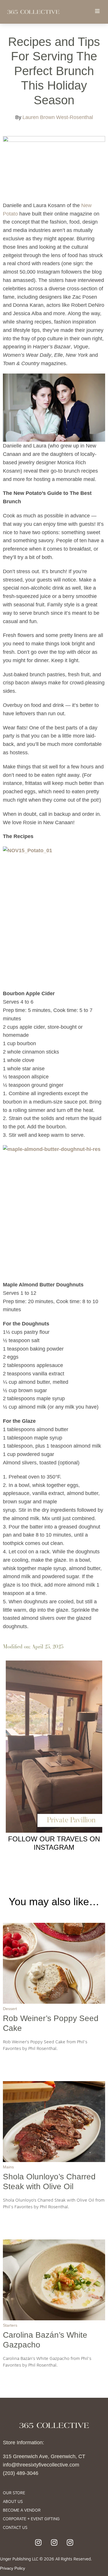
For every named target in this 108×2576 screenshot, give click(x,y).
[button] (97, 11)
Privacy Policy (13, 2568)
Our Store (14, 2493)
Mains (8, 2167)
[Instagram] (38, 2542)
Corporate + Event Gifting (31, 2519)
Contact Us (15, 2528)
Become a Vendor (22, 2511)
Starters (10, 2325)
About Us (13, 2502)
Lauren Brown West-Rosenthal (58, 117)
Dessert (10, 2009)
